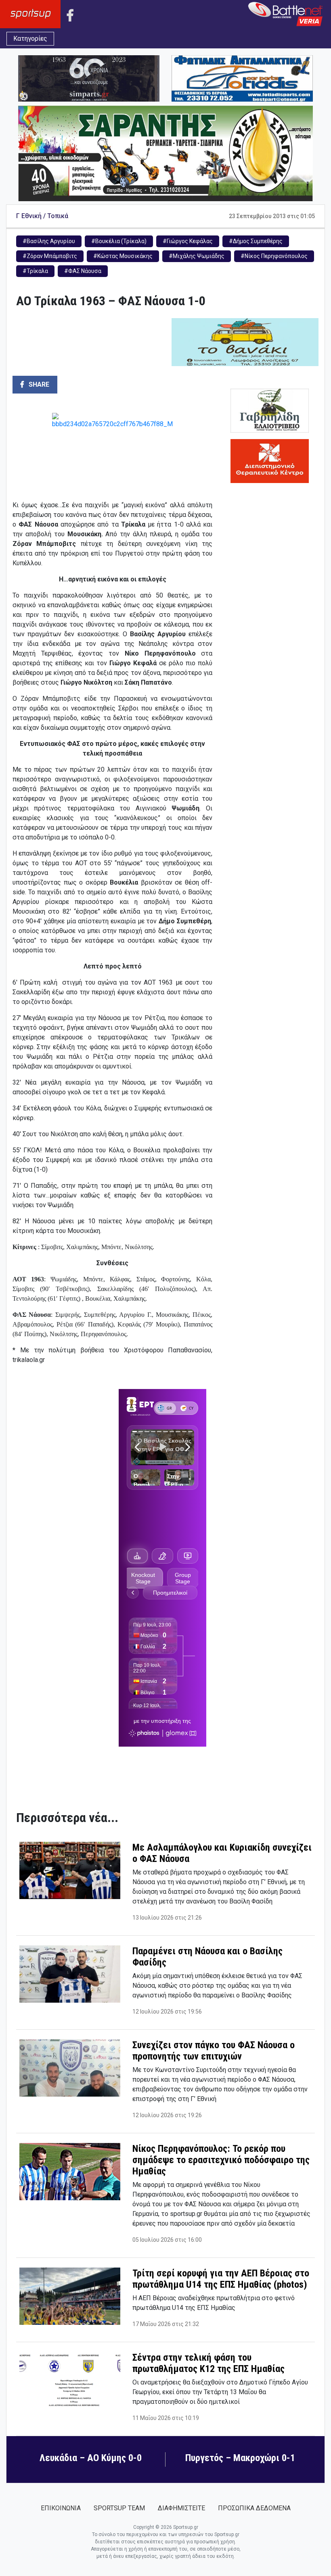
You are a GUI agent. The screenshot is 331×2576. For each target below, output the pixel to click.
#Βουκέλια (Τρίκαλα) (119, 241)
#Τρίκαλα (35, 271)
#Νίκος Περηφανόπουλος (274, 256)
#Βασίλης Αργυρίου (49, 241)
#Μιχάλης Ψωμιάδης (197, 256)
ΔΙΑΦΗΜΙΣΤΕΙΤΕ (181, 2508)
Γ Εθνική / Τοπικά (42, 216)
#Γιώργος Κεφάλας (188, 241)
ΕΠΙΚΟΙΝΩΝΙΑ (61, 2508)
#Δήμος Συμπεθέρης (256, 241)
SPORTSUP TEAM (119, 2508)
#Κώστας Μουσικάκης (123, 256)
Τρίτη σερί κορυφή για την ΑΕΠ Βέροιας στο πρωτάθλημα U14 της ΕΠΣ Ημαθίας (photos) (221, 2279)
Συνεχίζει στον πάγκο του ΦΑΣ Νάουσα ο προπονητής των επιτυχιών (214, 2051)
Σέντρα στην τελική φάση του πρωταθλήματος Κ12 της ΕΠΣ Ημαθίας (208, 2363)
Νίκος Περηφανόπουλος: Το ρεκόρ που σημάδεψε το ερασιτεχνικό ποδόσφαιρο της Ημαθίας (221, 2160)
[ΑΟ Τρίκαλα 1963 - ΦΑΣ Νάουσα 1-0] (112, 453)
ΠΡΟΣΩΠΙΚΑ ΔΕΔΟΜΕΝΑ (254, 2508)
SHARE (38, 384)
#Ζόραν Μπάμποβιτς (50, 256)
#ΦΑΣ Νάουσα (83, 271)
